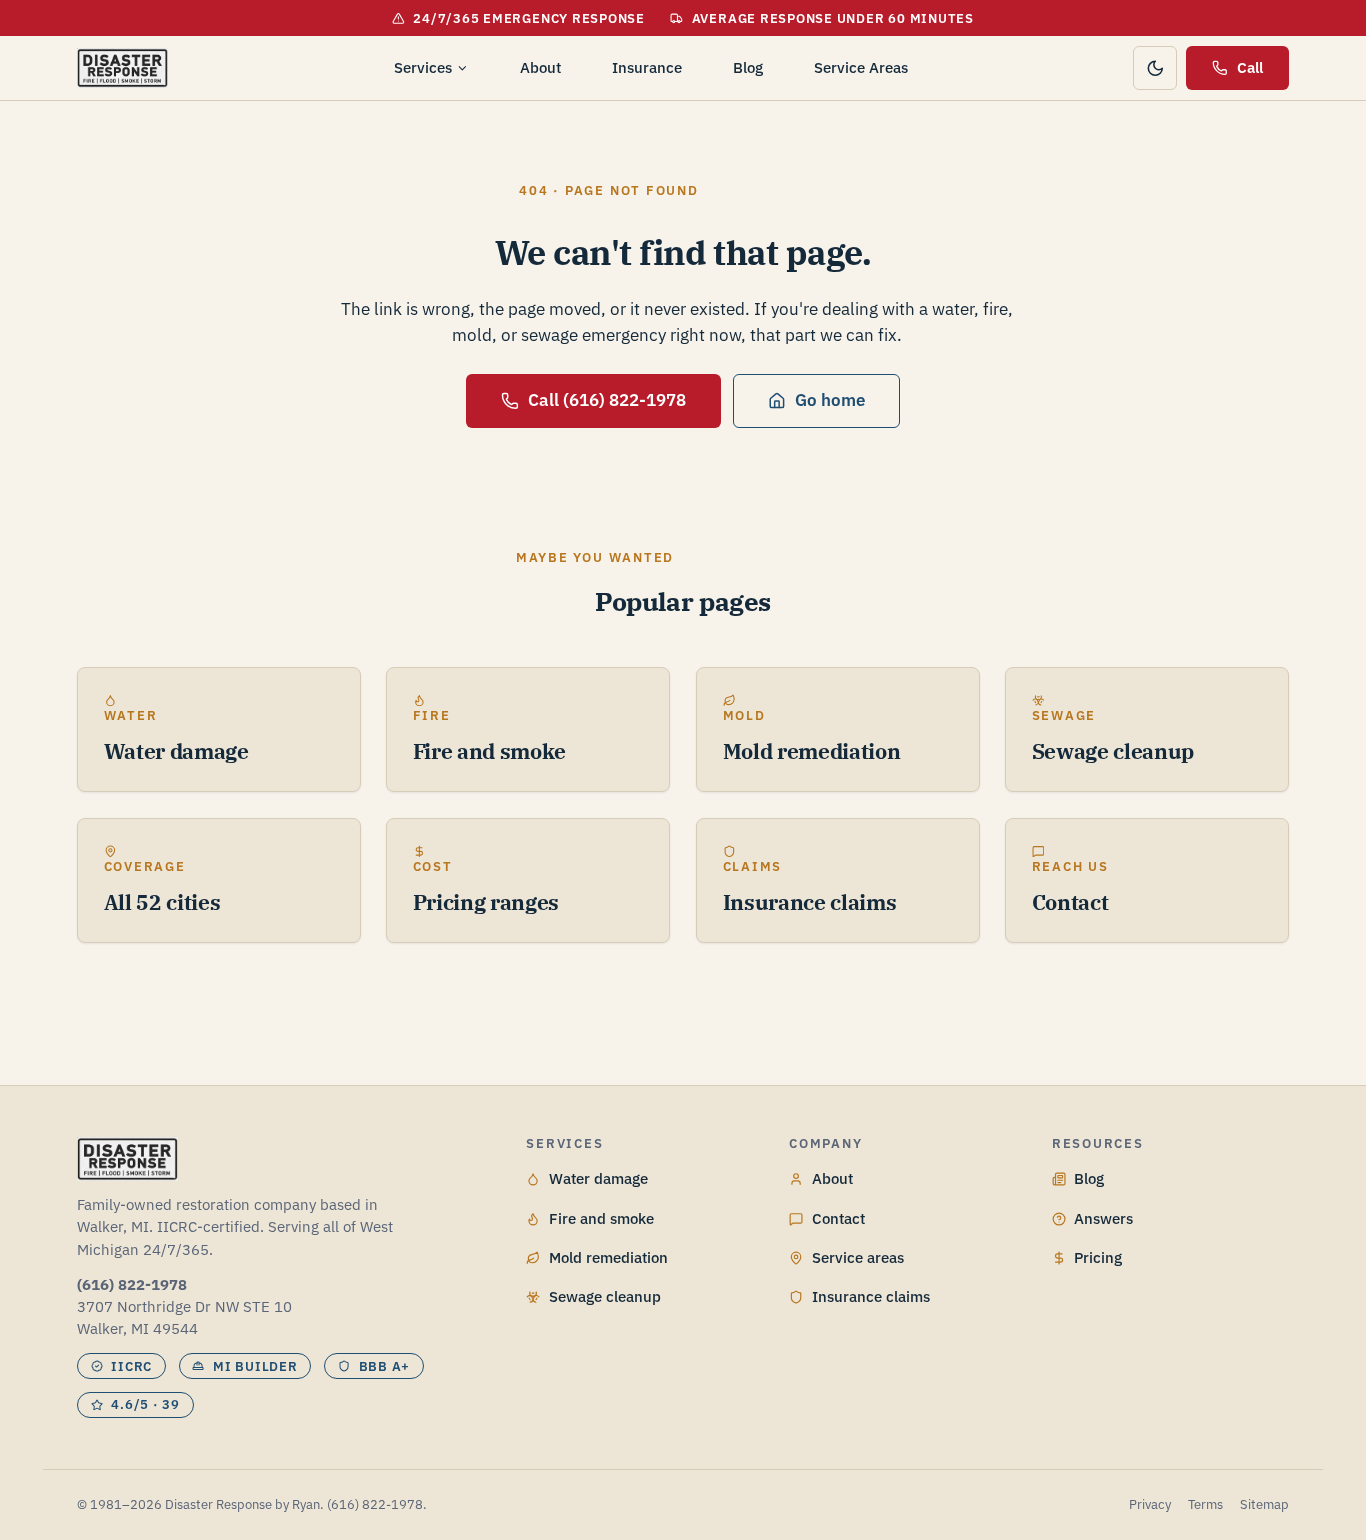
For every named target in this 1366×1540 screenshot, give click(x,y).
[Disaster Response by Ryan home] (122, 68)
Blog (748, 67)
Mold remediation (608, 1257)
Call (1250, 67)
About (540, 67)
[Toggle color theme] (1155, 68)
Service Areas (861, 67)
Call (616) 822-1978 (607, 400)
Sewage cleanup (605, 1296)
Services (423, 67)
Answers (1103, 1218)
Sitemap (1264, 1504)
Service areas (858, 1257)
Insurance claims (871, 1296)
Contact (838, 1218)
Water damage (598, 1178)
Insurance (647, 67)
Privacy (1150, 1504)
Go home (830, 400)
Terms (1205, 1504)
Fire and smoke (601, 1218)
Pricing (1098, 1257)
